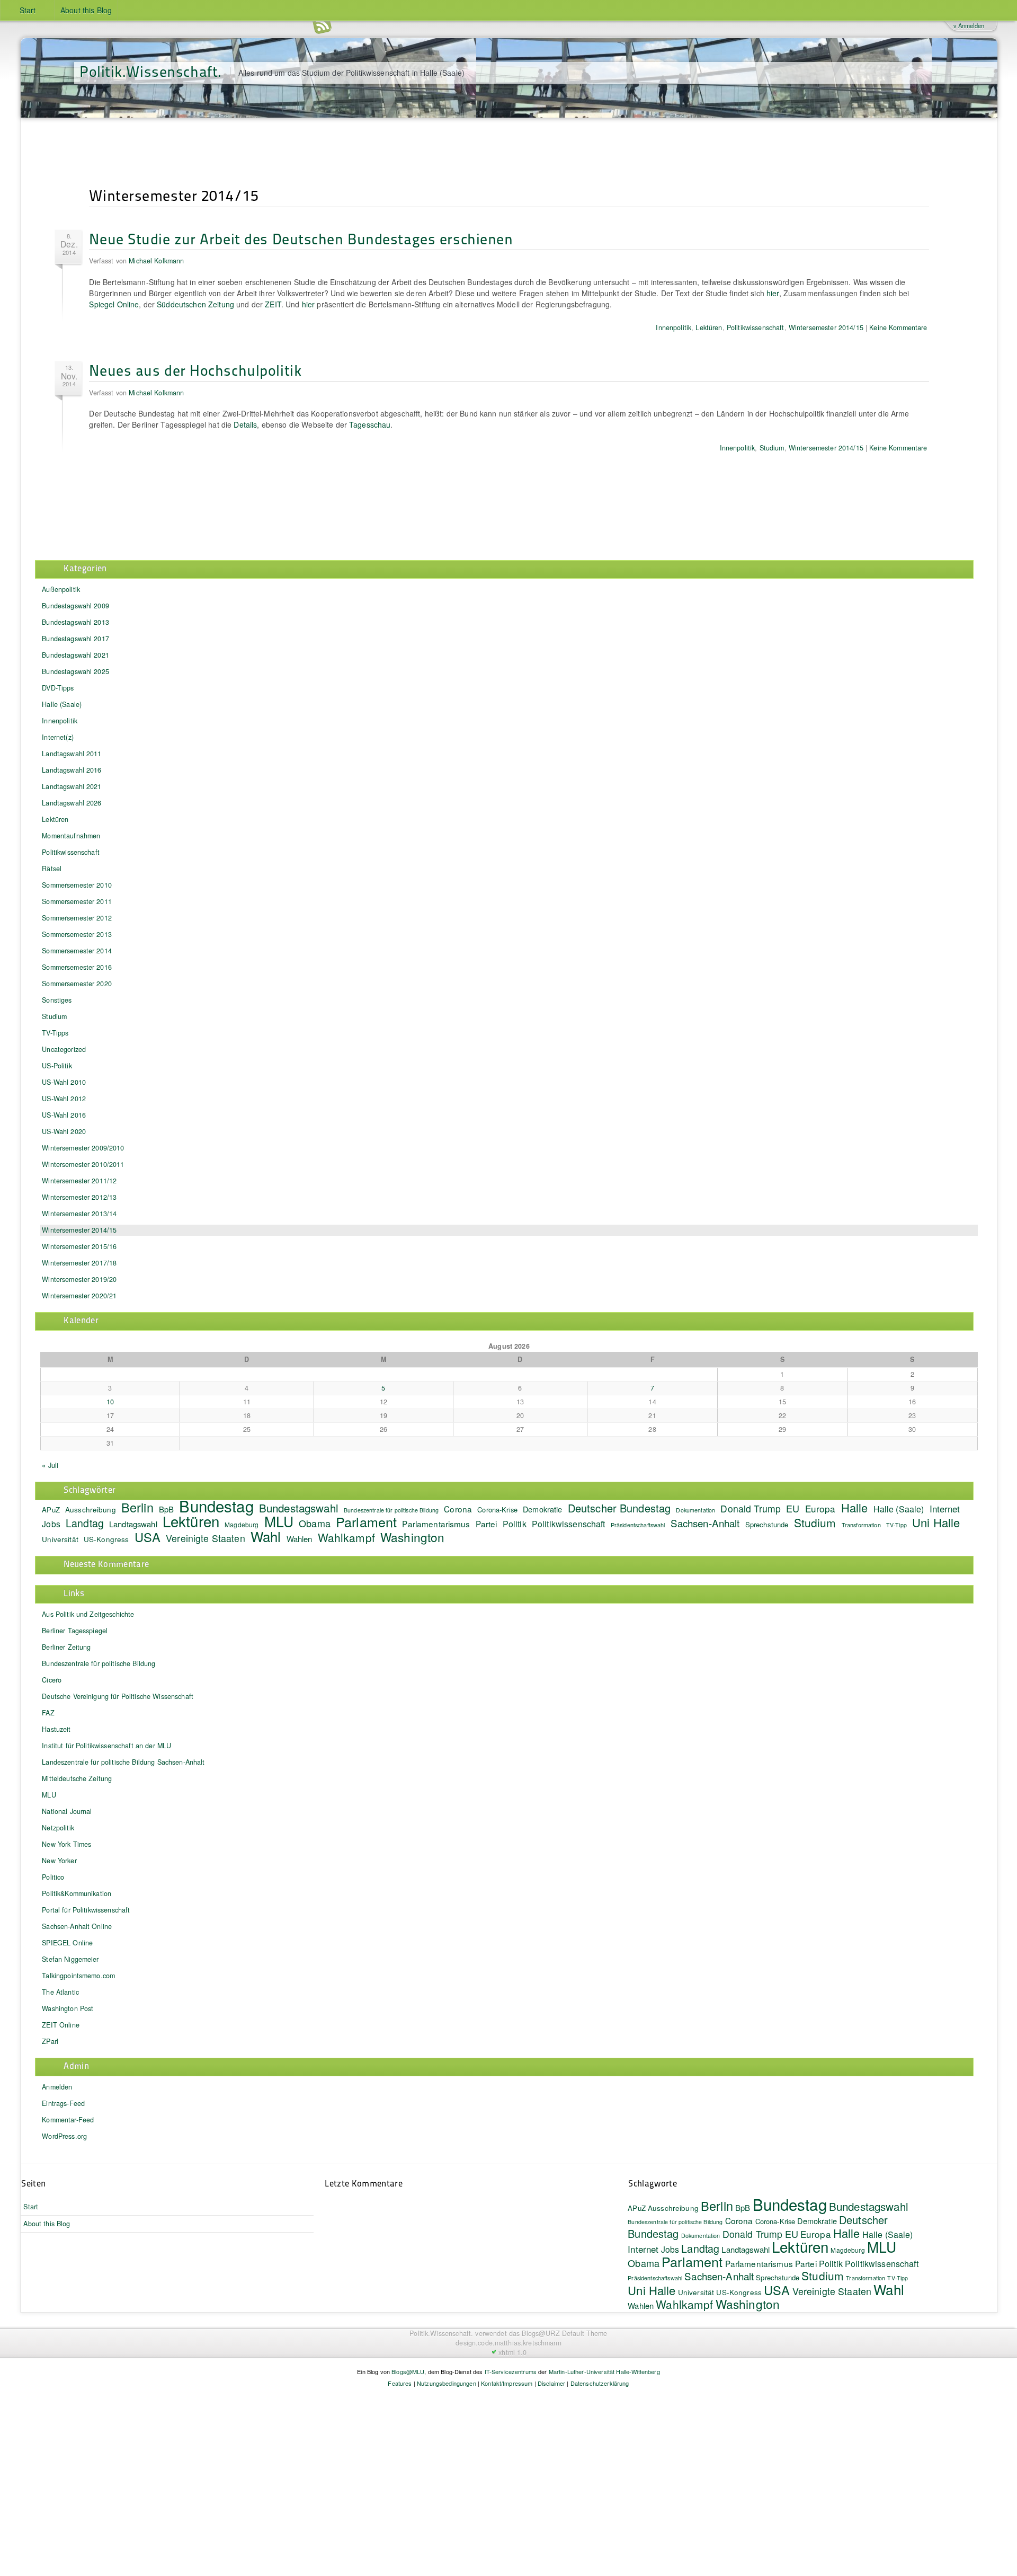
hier (773, 293)
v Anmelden (969, 25)
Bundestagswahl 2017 (75, 639)
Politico (53, 1877)
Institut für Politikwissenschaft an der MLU (106, 1746)
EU (793, 1508)
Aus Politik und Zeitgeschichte (88, 1614)
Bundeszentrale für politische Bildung (99, 1663)
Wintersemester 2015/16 (79, 1246)
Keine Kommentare (898, 327)
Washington (412, 1537)
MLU (279, 1521)
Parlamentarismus (436, 1524)
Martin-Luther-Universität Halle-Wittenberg (604, 2371)
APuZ (51, 1510)
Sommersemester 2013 (77, 934)
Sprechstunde (767, 1524)
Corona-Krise (497, 1510)
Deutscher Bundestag (619, 1508)
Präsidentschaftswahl (638, 1525)
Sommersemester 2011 (77, 901)
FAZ (48, 1713)
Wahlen (300, 1539)
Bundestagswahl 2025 (75, 671)
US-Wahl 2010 (64, 1082)
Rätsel (52, 869)
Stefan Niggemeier (70, 1959)
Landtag (85, 1523)
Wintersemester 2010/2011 (83, 1164)
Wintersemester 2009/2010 (83, 1148)
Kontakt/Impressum (507, 2383)
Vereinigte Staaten (206, 1538)
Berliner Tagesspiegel (75, 1631)
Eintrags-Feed (63, 2103)
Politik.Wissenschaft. (151, 71)
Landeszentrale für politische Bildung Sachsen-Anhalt (123, 1762)
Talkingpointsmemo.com (78, 1976)
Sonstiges (57, 1000)
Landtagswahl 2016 (72, 770)
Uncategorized (64, 1049)
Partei (487, 1524)
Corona (458, 1509)
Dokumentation (695, 1510)
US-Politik (57, 1066)
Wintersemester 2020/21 (79, 1296)
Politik (515, 1524)
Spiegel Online (114, 304)
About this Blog (86, 10)
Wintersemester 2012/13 (79, 1197)
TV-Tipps (55, 1033)
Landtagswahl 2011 (72, 754)
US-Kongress (106, 1539)
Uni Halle (936, 1522)
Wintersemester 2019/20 (79, 1279)
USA (148, 1537)
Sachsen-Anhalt (705, 1523)
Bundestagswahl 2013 (75, 622)
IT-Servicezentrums (511, 2371)
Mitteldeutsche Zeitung (77, 1778)
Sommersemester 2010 (77, 885)
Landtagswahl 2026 (72, 803)
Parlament (366, 1521)
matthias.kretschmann (528, 2343)
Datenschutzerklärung (600, 2383)
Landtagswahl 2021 (72, 786)
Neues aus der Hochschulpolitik (195, 370)
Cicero (52, 1680)
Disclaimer (551, 2383)
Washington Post (68, 2008)
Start (28, 10)
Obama (315, 1523)
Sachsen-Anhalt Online (77, 1926)
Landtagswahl (133, 1524)
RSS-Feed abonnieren (322, 26)
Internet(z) (58, 737)
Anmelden (57, 2087)
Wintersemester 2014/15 (826, 327)
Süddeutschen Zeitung (195, 304)
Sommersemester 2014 (77, 951)
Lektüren (709, 327)
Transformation (861, 1525)
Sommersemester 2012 (77, 918)
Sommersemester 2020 (77, 984)
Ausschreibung (91, 1510)
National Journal (67, 1811)
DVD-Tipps (58, 688)
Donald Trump (751, 1508)
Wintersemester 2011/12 (79, 1181)
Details (245, 424)
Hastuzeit (56, 1729)
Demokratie (542, 1509)
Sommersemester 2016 (77, 967)
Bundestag (216, 1506)
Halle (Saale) (62, 704)
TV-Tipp (896, 1525)
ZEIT (273, 304)
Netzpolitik (58, 1828)
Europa (820, 1508)
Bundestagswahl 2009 (75, 606)
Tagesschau (370, 424)
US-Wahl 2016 (64, 1115)
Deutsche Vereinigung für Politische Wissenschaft (118, 1696)
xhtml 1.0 (512, 2352)
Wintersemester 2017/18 (79, 1263)
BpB (743, 2207)
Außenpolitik (61, 589)
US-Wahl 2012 (64, 1099)
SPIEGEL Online (67, 1943)
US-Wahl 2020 (64, 1131)
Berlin (137, 1507)
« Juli (50, 1465)
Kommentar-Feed (68, 2120)
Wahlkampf (346, 1537)
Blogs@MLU (408, 2371)
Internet (945, 1509)
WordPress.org (64, 2136)
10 (110, 1402)
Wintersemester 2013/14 (79, 1214)
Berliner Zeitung (66, 1647)
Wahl (266, 1536)
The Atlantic (60, 1992)
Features (400, 2383)
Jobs (51, 1524)
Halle (855, 1507)
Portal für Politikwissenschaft (86, 1910)
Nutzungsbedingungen (447, 2383)
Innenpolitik (673, 327)
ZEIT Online (61, 2025)
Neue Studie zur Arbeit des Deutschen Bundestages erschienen (301, 238)
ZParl (50, 2041)
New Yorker (59, 1861)
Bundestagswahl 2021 (75, 655)
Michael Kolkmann (156, 261)
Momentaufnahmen (71, 836)
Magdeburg (242, 1524)
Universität (60, 1539)
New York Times (66, 1844)
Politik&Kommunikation (77, 1893)
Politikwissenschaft (756, 327)
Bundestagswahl (299, 1508)
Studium (772, 448)
